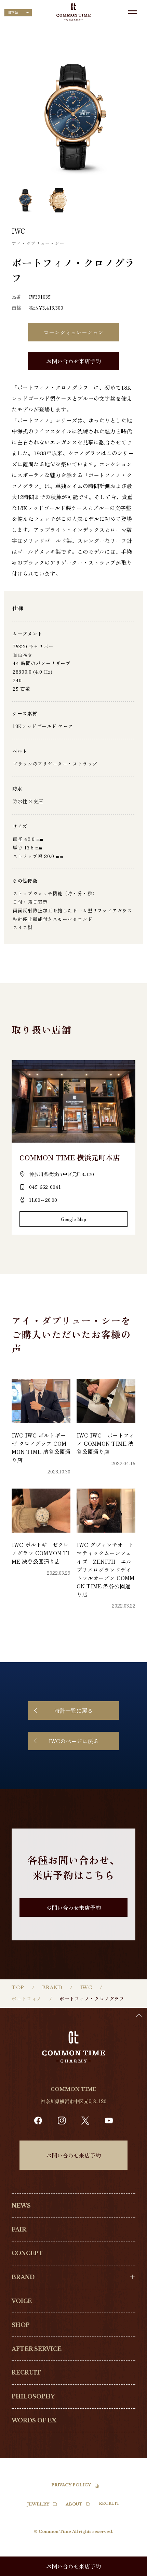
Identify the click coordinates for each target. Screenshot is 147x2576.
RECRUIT (26, 2372)
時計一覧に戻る (73, 1710)
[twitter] (85, 2120)
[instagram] (62, 2121)
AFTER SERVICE (37, 2349)
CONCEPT (28, 2253)
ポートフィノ (26, 1999)
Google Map (73, 1219)
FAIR (19, 2229)
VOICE (22, 2301)
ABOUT (74, 2504)
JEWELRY (38, 2504)
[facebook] (38, 2121)
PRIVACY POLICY (71, 2485)
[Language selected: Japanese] (130, 2570)
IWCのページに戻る (73, 1741)
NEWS (21, 2206)
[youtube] (109, 2121)
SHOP (21, 2325)
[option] (130, 2571)
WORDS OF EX (34, 2420)
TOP (18, 1988)
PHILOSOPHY (33, 2396)
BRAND (52, 1988)
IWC (86, 1988)
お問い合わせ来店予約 (73, 361)
